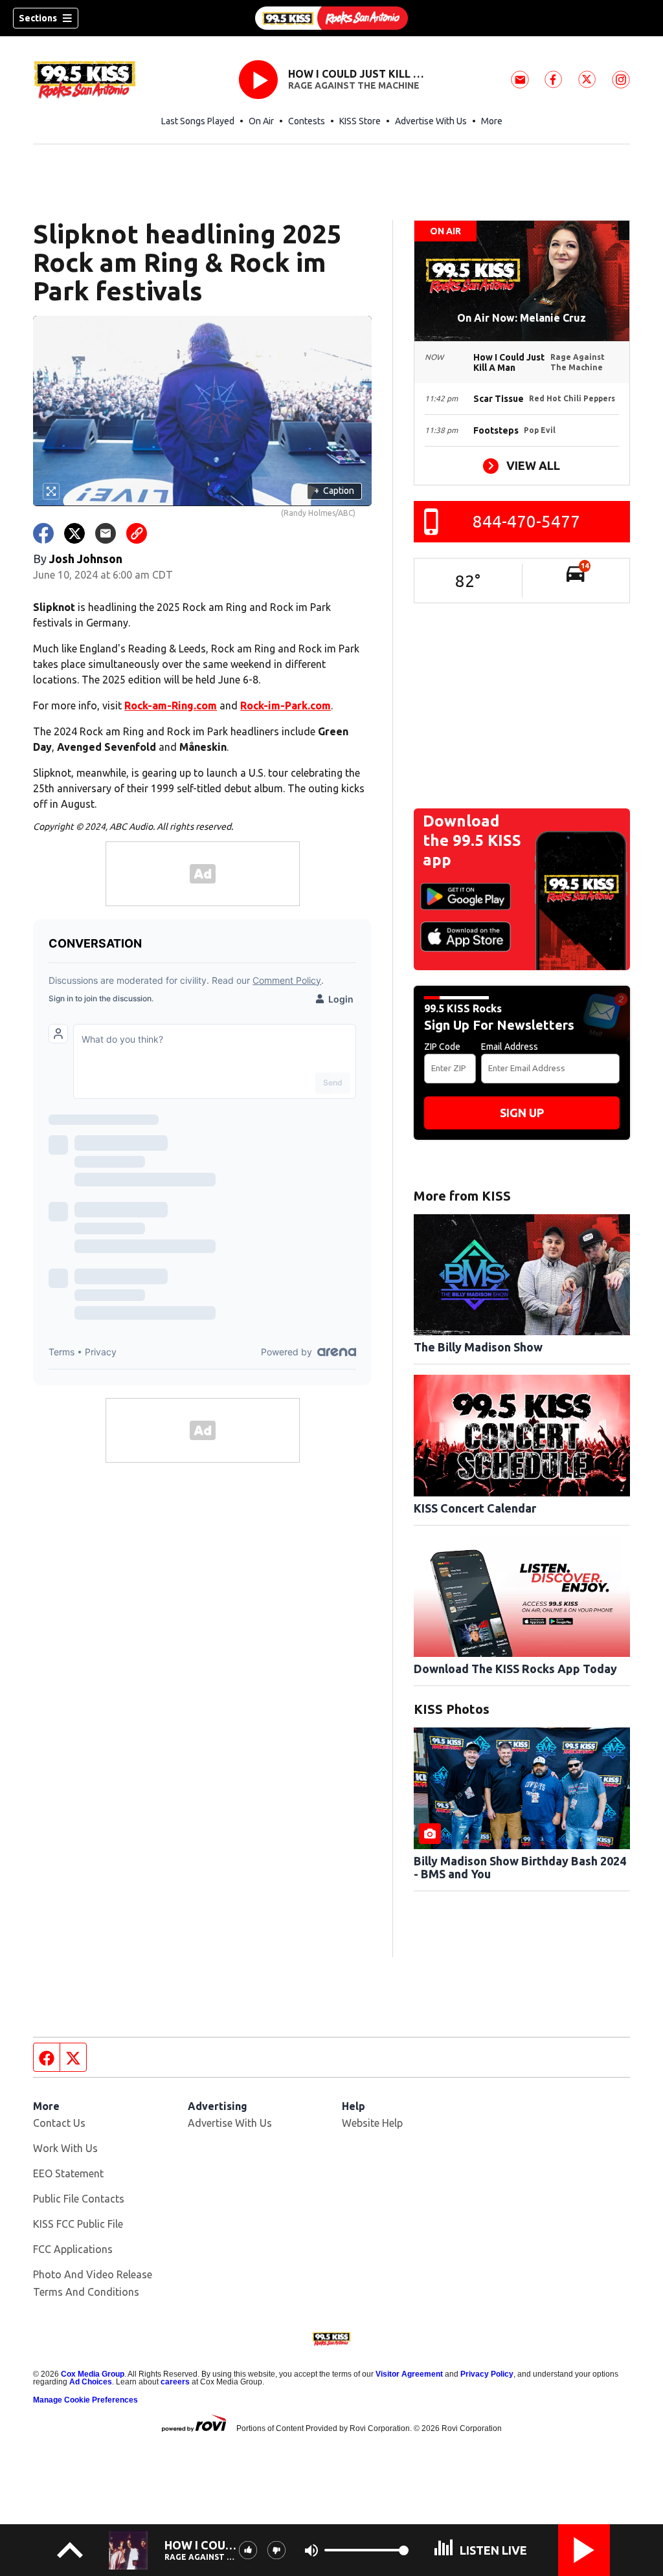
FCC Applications (73, 2249)
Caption (334, 491)
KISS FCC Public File (78, 2224)
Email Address (510, 1047)
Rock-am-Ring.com (171, 705)
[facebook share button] (43, 533)
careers (175, 2382)
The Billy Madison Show (478, 1347)
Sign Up (522, 1113)
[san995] (331, 18)
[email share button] (106, 533)
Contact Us (59, 2123)
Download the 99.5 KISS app (472, 840)
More (492, 121)
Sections (38, 18)
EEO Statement (68, 2173)
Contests (307, 121)
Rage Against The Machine (354, 85)
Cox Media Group (93, 2374)
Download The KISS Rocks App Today (515, 1669)
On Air (261, 121)
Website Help (372, 2123)
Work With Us (65, 2148)
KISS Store (360, 121)
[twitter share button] (74, 533)
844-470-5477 (526, 521)
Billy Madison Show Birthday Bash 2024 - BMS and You (520, 1867)
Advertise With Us (431, 121)
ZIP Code (442, 1047)
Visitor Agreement (409, 2374)
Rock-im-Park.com (286, 705)
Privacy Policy (487, 2374)
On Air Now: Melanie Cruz (522, 318)
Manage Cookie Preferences (85, 2400)
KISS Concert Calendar (475, 1508)
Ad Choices (91, 2382)
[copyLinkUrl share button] (137, 533)
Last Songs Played (198, 121)
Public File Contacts (79, 2199)
